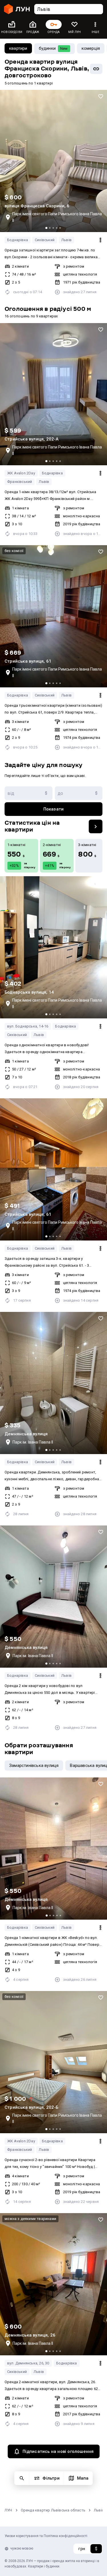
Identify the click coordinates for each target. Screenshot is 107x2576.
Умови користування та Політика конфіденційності (46, 2536)
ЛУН (8, 2510)
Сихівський (45, 240)
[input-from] (29, 793)
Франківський (20, 482)
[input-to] (79, 793)
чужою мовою (22, 2548)
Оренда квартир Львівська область (53, 2510)
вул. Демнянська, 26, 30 (28, 2363)
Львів (66, 240)
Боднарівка (18, 240)
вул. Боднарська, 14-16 (28, 1026)
